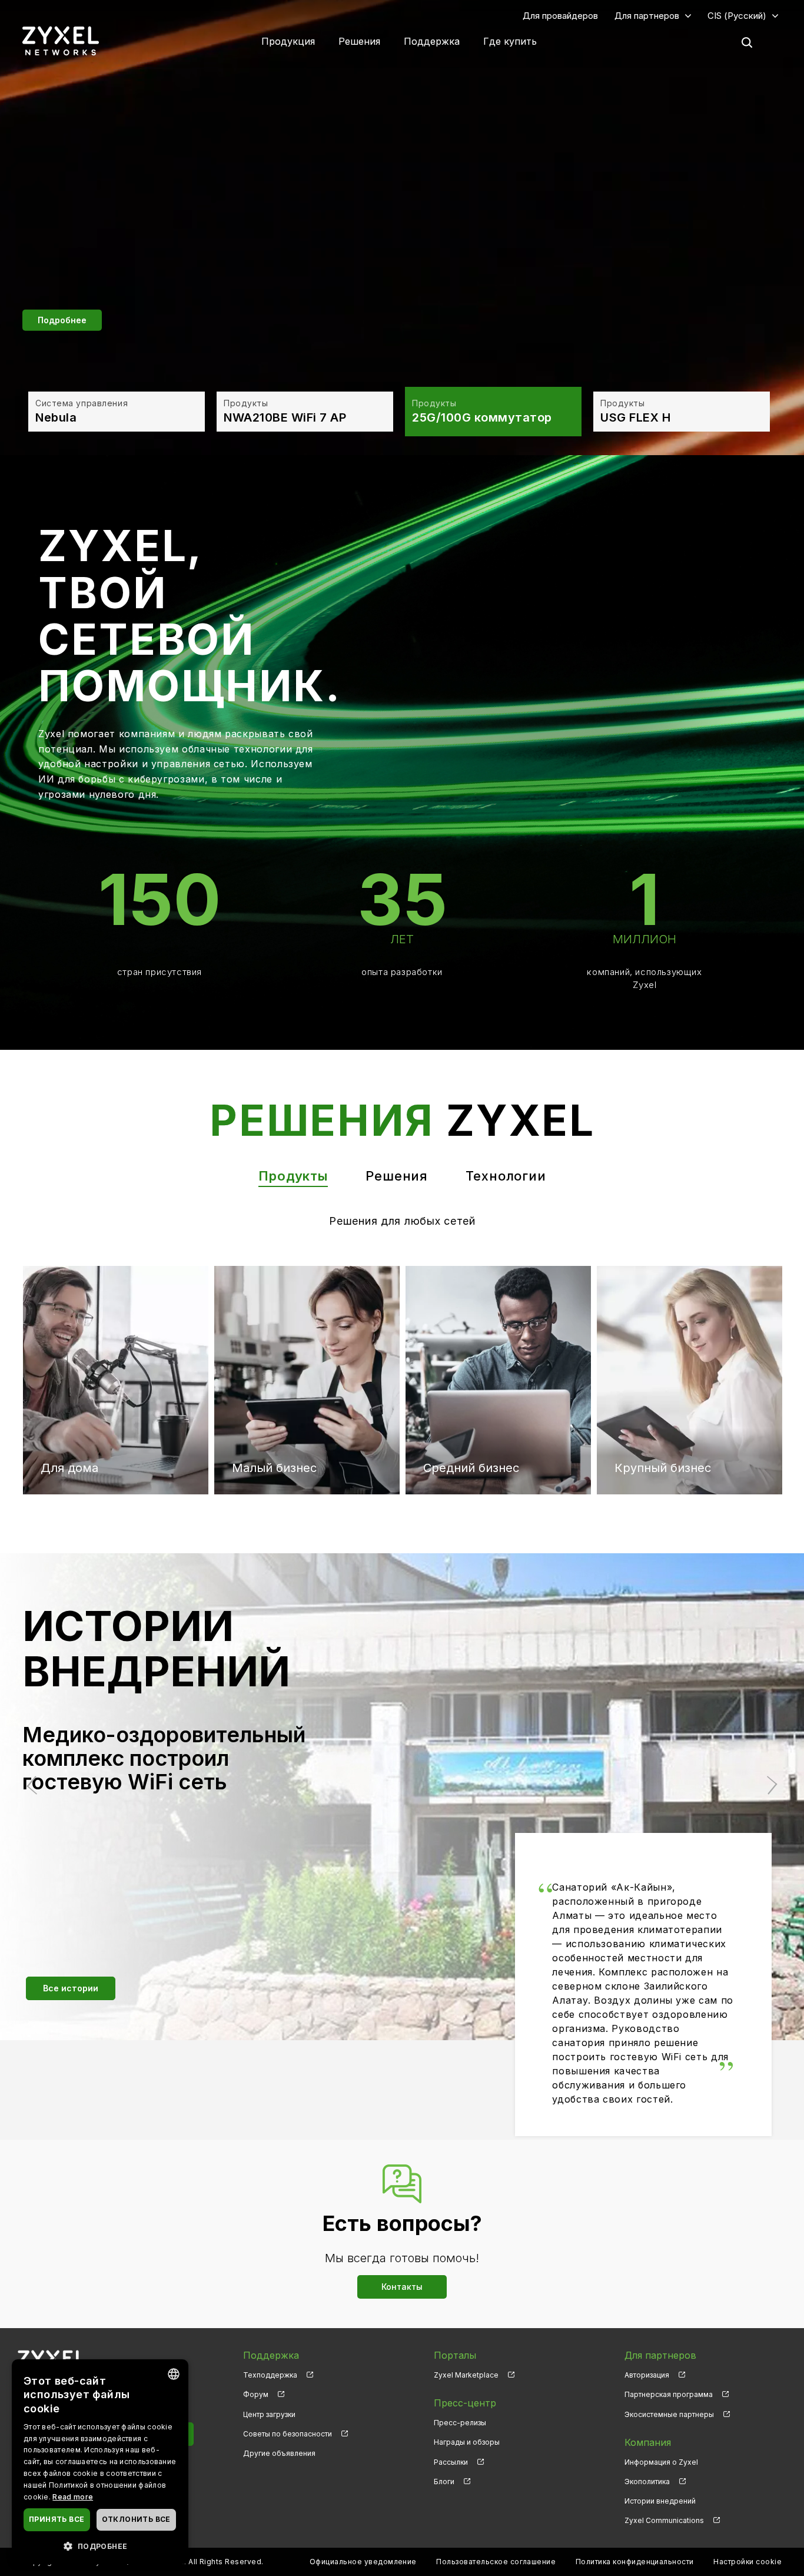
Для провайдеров (560, 16)
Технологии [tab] (506, 1176)
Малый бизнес (274, 1315)
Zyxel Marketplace (466, 2375)
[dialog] (100, 2462)
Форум (256, 2394)
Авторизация (647, 2375)
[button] (100, 2546)
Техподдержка (270, 2375)
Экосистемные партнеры (669, 2414)
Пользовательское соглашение (496, 2562)
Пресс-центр (465, 2403)
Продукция (288, 41)
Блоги (444, 2481)
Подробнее (62, 319)
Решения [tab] (397, 1176)
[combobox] (174, 2374)
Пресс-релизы (460, 2423)
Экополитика (647, 2481)
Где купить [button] (510, 41)
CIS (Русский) (737, 16)
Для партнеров (647, 16)
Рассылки (451, 2462)
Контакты (402, 2287)
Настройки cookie (747, 2562)
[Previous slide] (36, 1786)
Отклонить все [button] (136, 2519)
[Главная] (61, 40)
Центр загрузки (269, 2414)
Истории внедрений (660, 2501)
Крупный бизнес (663, 1315)
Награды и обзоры (467, 2442)
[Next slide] (768, 1786)
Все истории (71, 1988)
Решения (359, 41)
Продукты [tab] (293, 1176)
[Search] (747, 42)
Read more (73, 2497)
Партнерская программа (669, 2394)
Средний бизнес (471, 1315)
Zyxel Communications (664, 2520)
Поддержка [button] (432, 41)
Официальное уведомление (363, 2562)
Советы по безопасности (288, 2434)
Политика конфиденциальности (635, 2562)
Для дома (69, 1315)
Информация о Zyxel (661, 2462)
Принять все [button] (57, 2519)
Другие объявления (279, 2453)
